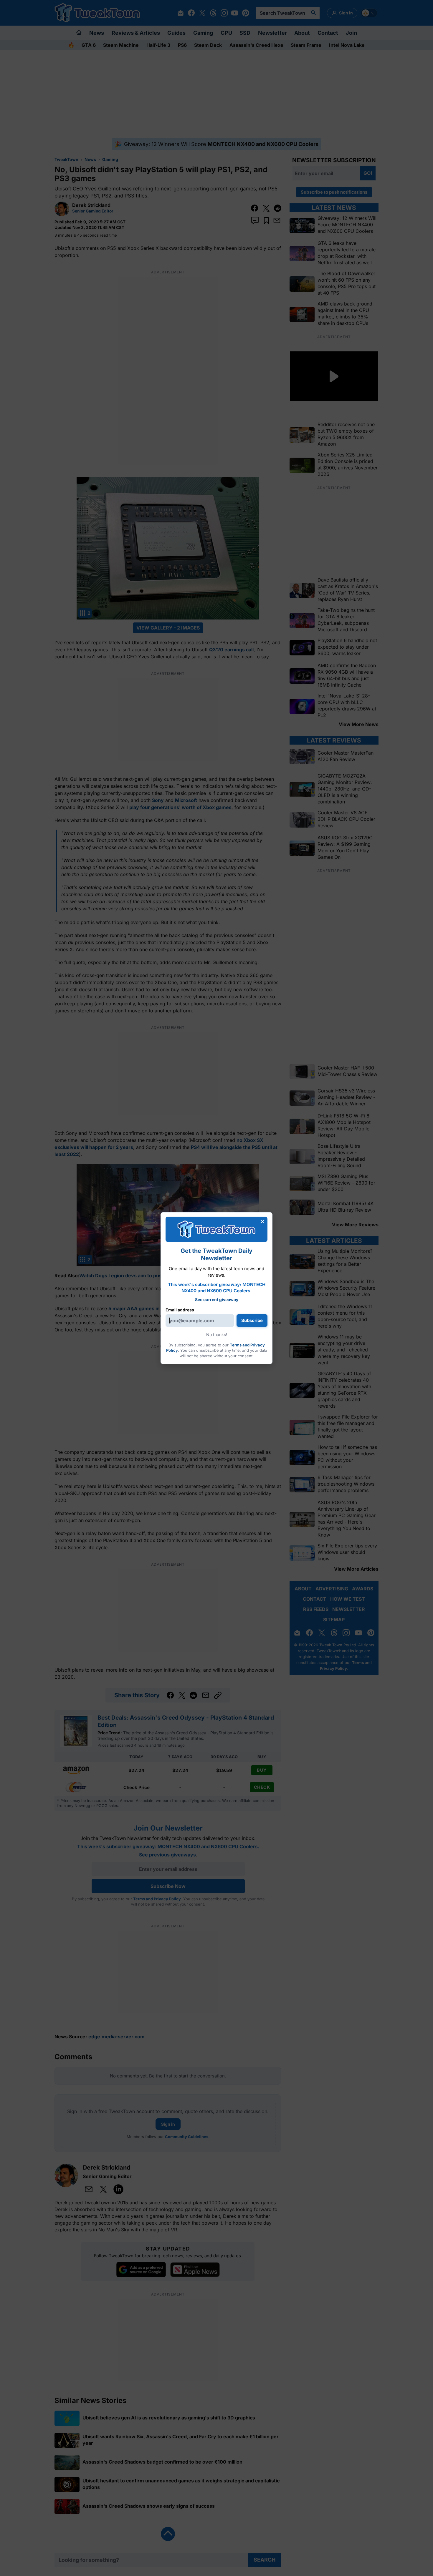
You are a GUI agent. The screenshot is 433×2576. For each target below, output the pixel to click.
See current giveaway (217, 1299)
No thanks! (217, 1334)
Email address (180, 1310)
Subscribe (252, 1320)
